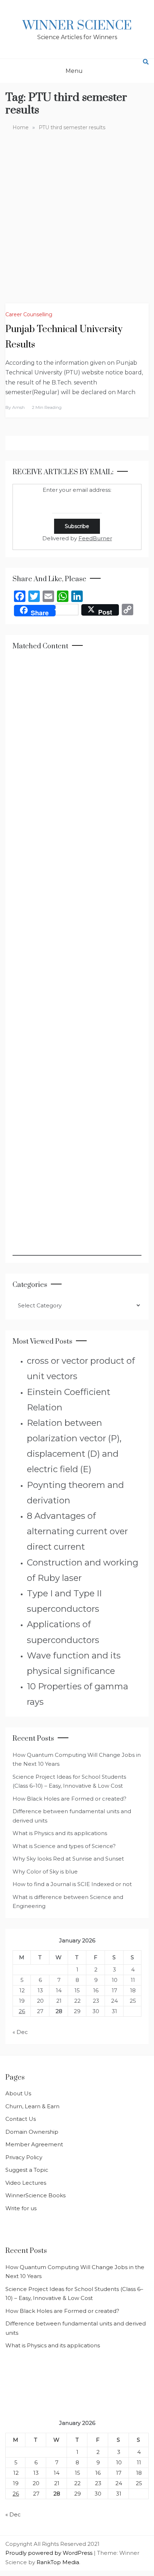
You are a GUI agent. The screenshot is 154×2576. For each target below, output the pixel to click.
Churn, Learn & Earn (32, 2106)
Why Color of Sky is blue (45, 1872)
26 (22, 2011)
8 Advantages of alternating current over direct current (77, 1531)
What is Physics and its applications (60, 1833)
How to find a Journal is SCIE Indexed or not (72, 1884)
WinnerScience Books (35, 2195)
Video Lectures (26, 2183)
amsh (18, 407)
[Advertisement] (77, 212)
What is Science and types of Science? (64, 1846)
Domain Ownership (32, 2132)
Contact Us (21, 2119)
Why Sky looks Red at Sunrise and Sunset (68, 1859)
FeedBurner (95, 538)
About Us (18, 2093)
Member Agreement (34, 2144)
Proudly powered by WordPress (50, 2553)
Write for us (21, 2208)
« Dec (20, 2032)
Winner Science (77, 26)
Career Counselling (29, 314)
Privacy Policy (24, 2157)
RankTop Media (58, 2562)
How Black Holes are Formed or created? (69, 1799)
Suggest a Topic (27, 2170)
